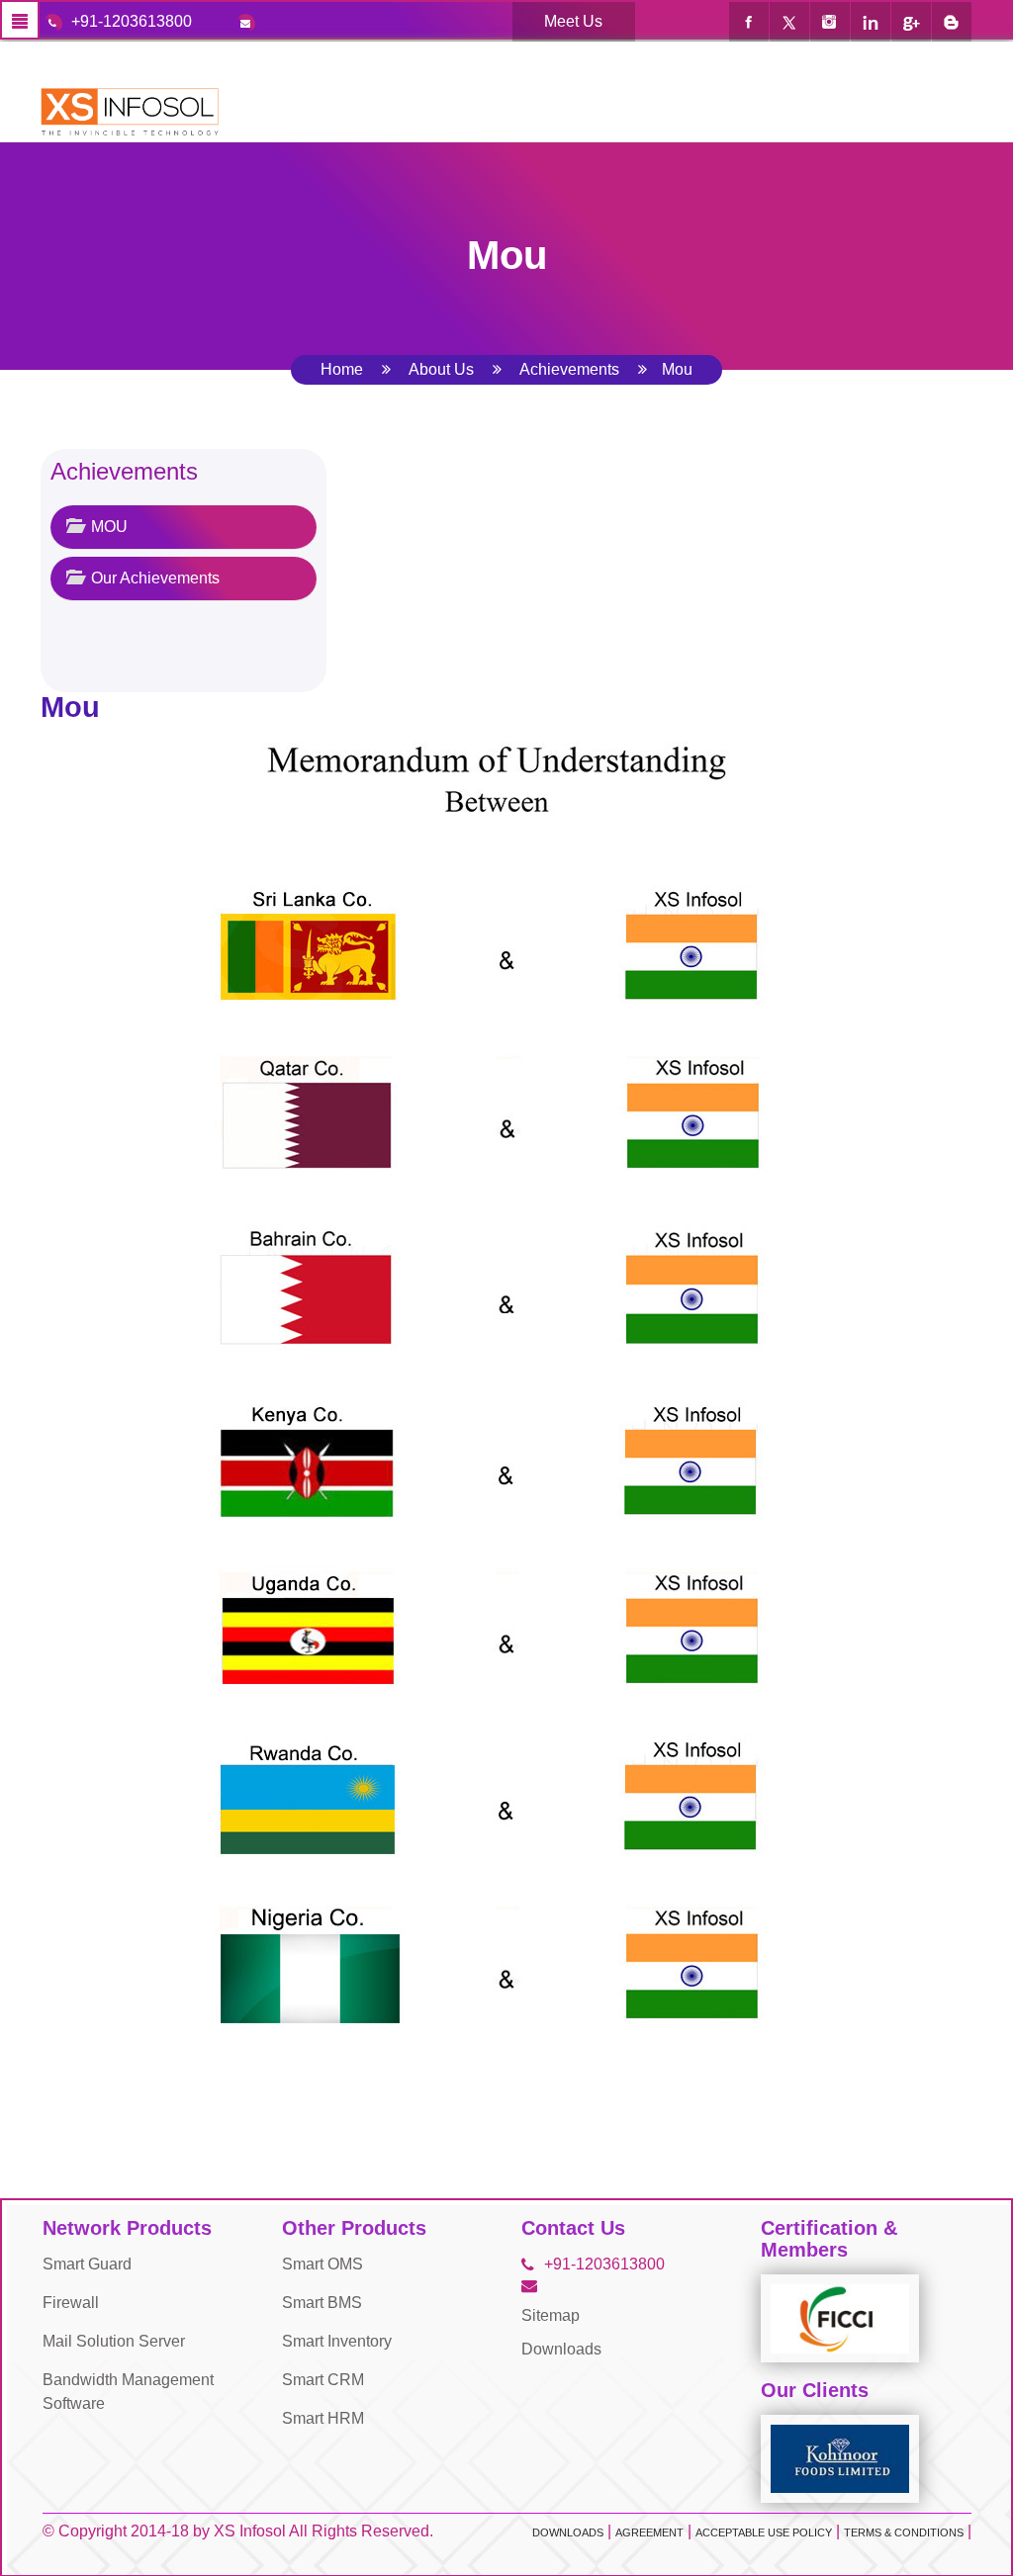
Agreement (649, 2532)
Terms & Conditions (904, 2532)
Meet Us (573, 21)
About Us (441, 369)
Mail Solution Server (114, 2341)
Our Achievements (153, 578)
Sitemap (551, 2315)
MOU (107, 527)
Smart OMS (322, 2264)
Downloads (561, 2349)
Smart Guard (87, 2264)
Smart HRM (323, 2418)
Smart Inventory (337, 2341)
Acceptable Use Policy (764, 2532)
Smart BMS (322, 2303)
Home (342, 369)
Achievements (569, 369)
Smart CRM (323, 2380)
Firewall (71, 2303)
